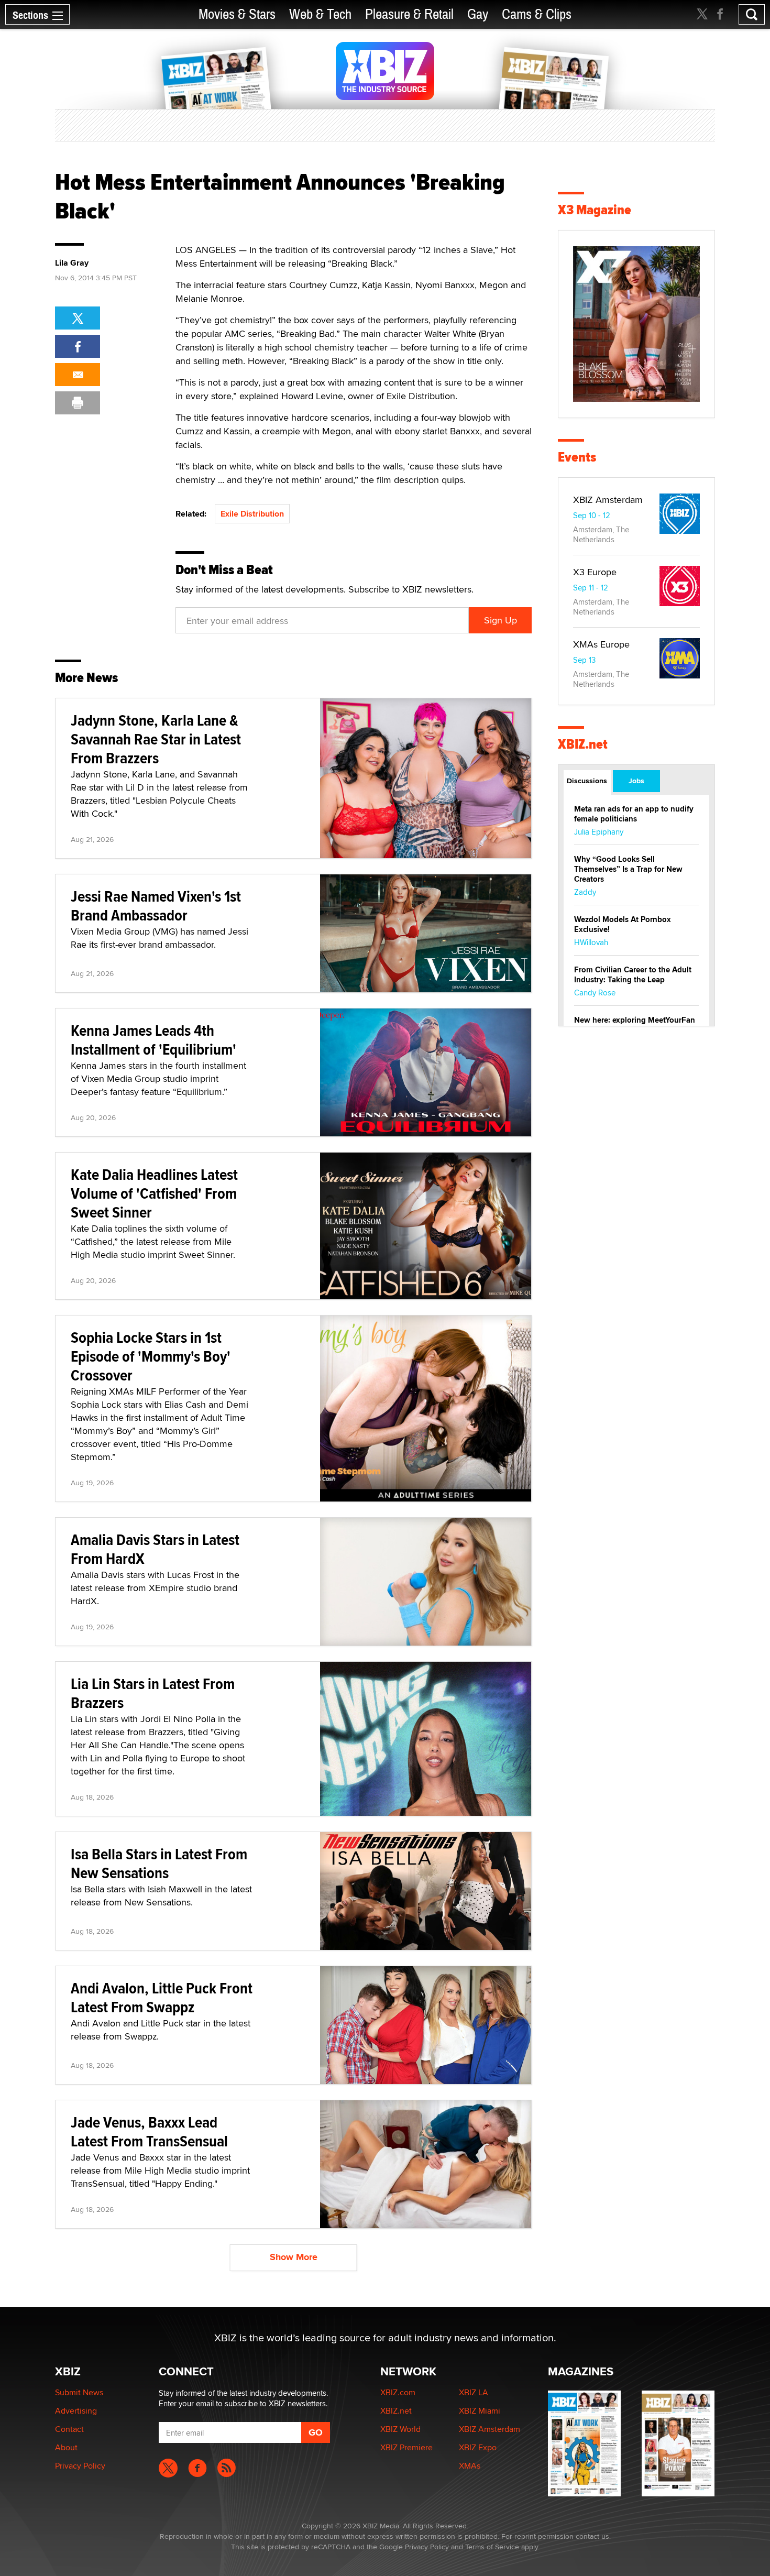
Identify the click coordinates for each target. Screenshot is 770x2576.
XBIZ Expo (478, 2447)
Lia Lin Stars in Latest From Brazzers (153, 1693)
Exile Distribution (252, 514)
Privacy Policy (80, 2466)
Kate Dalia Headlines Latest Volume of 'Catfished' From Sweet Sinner (154, 1193)
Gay (478, 14)
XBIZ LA (474, 2392)
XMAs (470, 2466)
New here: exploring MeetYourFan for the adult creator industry (635, 1025)
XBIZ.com (398, 2392)
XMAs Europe (601, 644)
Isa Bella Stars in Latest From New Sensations (159, 1863)
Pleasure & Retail (409, 14)
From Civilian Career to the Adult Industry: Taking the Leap (633, 975)
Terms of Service (492, 2547)
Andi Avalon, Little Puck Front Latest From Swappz (162, 1997)
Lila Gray (72, 263)
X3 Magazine (595, 210)
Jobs (636, 781)
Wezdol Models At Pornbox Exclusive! (623, 924)
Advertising (76, 2411)
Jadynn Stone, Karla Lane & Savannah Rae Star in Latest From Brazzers (156, 739)
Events (577, 457)
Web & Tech (320, 14)
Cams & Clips (537, 14)
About (66, 2447)
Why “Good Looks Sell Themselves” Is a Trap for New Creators (628, 869)
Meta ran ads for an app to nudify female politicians (634, 814)
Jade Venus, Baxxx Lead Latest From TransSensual (149, 2131)
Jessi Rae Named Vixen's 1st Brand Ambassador (156, 906)
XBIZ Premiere (406, 2447)
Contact (69, 2429)
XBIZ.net (583, 744)
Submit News (79, 2392)
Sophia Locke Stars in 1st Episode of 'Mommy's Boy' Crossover (151, 1356)
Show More (294, 2257)
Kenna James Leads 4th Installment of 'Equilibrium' (153, 1040)
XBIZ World (400, 2429)
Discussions (587, 781)
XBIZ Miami (480, 2411)
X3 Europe (595, 572)
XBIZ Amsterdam (608, 500)
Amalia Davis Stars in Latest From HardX (155, 1549)
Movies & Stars (237, 14)
